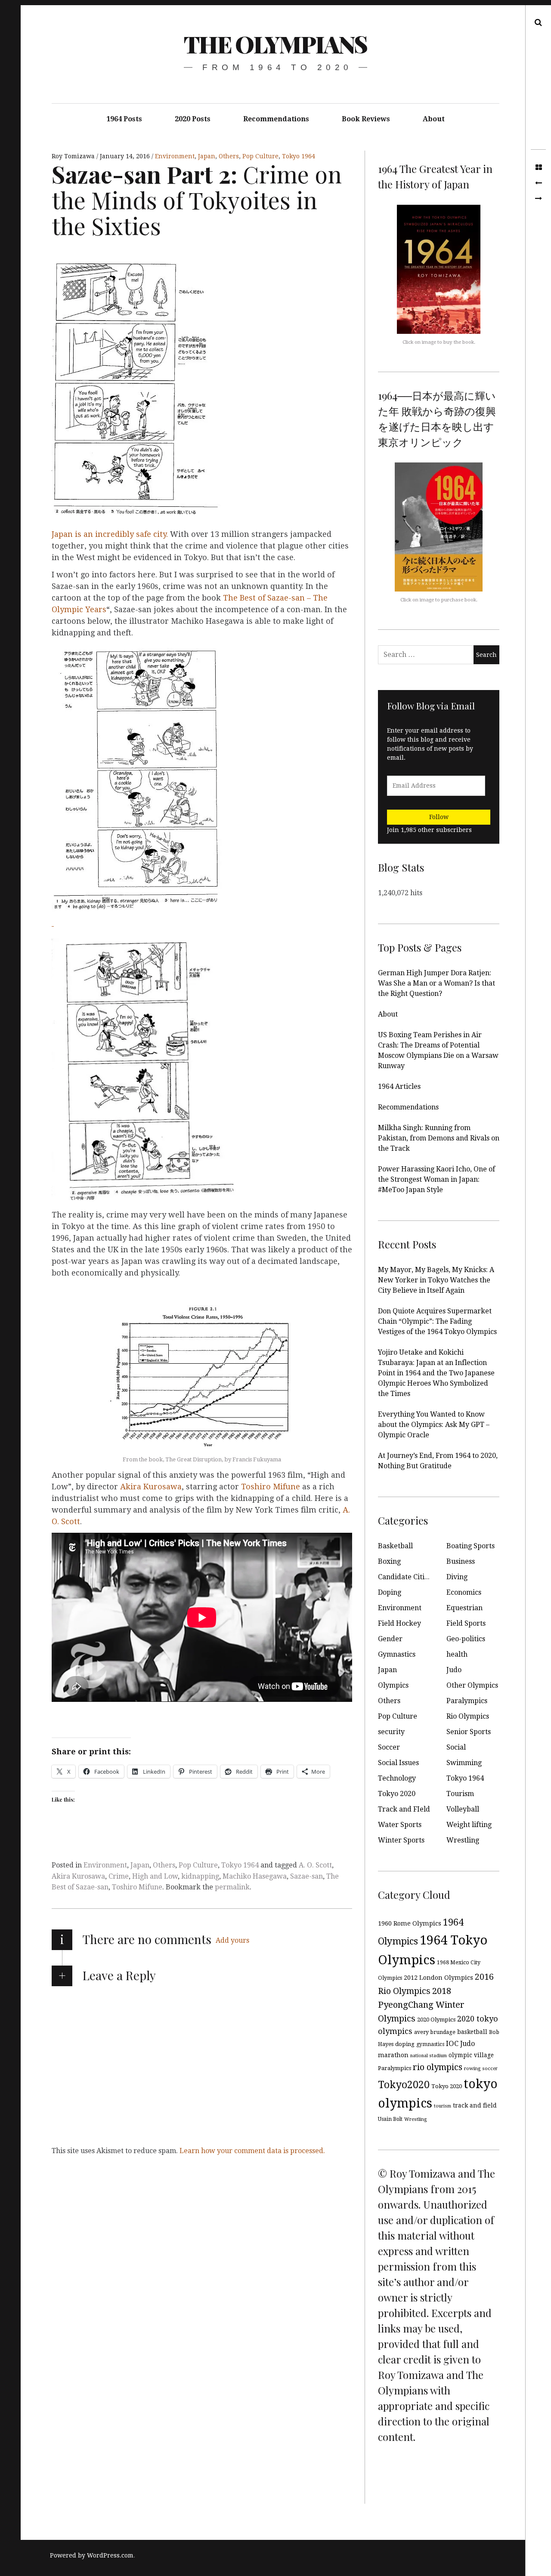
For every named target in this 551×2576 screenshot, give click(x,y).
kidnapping (200, 1876)
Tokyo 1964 (299, 156)
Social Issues (398, 1763)
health (457, 1654)
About (434, 119)
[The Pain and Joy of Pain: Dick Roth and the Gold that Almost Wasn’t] (538, 199)
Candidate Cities (405, 1577)
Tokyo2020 (404, 2085)
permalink (232, 1887)
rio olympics (438, 2067)
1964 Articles (399, 1086)
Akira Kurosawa (151, 1487)
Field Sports (466, 1623)
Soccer (389, 1747)
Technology (397, 1778)
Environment (175, 156)
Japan (207, 156)
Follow (439, 817)
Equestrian (464, 1608)
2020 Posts (193, 119)
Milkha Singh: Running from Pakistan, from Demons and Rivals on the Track (439, 1138)
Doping (390, 1592)
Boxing (389, 1561)
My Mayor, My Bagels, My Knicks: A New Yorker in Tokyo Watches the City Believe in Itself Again (436, 1280)
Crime (119, 1876)
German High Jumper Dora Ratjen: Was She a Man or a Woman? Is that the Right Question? (436, 983)
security (391, 1732)
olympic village (471, 2055)
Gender (390, 1639)
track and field (475, 2105)
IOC (452, 2043)
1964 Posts (124, 119)
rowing (472, 2069)
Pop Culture (260, 156)
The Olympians (275, 44)
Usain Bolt (390, 2119)
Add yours (232, 1940)
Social (456, 1747)
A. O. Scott (315, 1865)
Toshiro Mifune (272, 1487)
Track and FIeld (404, 1809)
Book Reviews (366, 119)
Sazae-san (306, 1876)
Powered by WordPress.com (92, 2555)
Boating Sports (471, 1546)
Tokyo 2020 (397, 1794)
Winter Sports (401, 1840)
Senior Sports (469, 1732)
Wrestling (463, 1840)
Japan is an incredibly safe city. (111, 534)
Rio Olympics (468, 1716)
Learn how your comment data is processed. (252, 2151)
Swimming (464, 1763)
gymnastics (430, 2044)
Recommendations (276, 119)
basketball (472, 2032)
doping (405, 2044)
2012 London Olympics (438, 1978)
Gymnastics (397, 1654)
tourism (443, 2106)
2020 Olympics (436, 2020)
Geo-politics (466, 1639)
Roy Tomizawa (74, 156)
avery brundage (435, 2032)
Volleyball (463, 1809)
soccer (490, 2069)
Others (229, 156)
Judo (454, 1670)
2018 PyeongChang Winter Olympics (421, 2005)
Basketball (395, 1546)
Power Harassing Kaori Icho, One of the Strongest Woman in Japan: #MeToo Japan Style (436, 1179)
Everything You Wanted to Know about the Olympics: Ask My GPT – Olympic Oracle (434, 1425)
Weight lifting (469, 1825)
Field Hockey (399, 1623)
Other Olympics (472, 1685)
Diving (457, 1577)
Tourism (460, 1794)
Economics (464, 1592)
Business (461, 1561)
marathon (393, 2055)
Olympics (393, 1685)
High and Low (155, 1876)
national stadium (429, 2056)
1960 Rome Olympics (410, 1923)
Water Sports (400, 1825)
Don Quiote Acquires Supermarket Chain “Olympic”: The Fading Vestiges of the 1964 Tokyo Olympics (437, 1321)
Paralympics (467, 1701)
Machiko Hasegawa (255, 1876)
